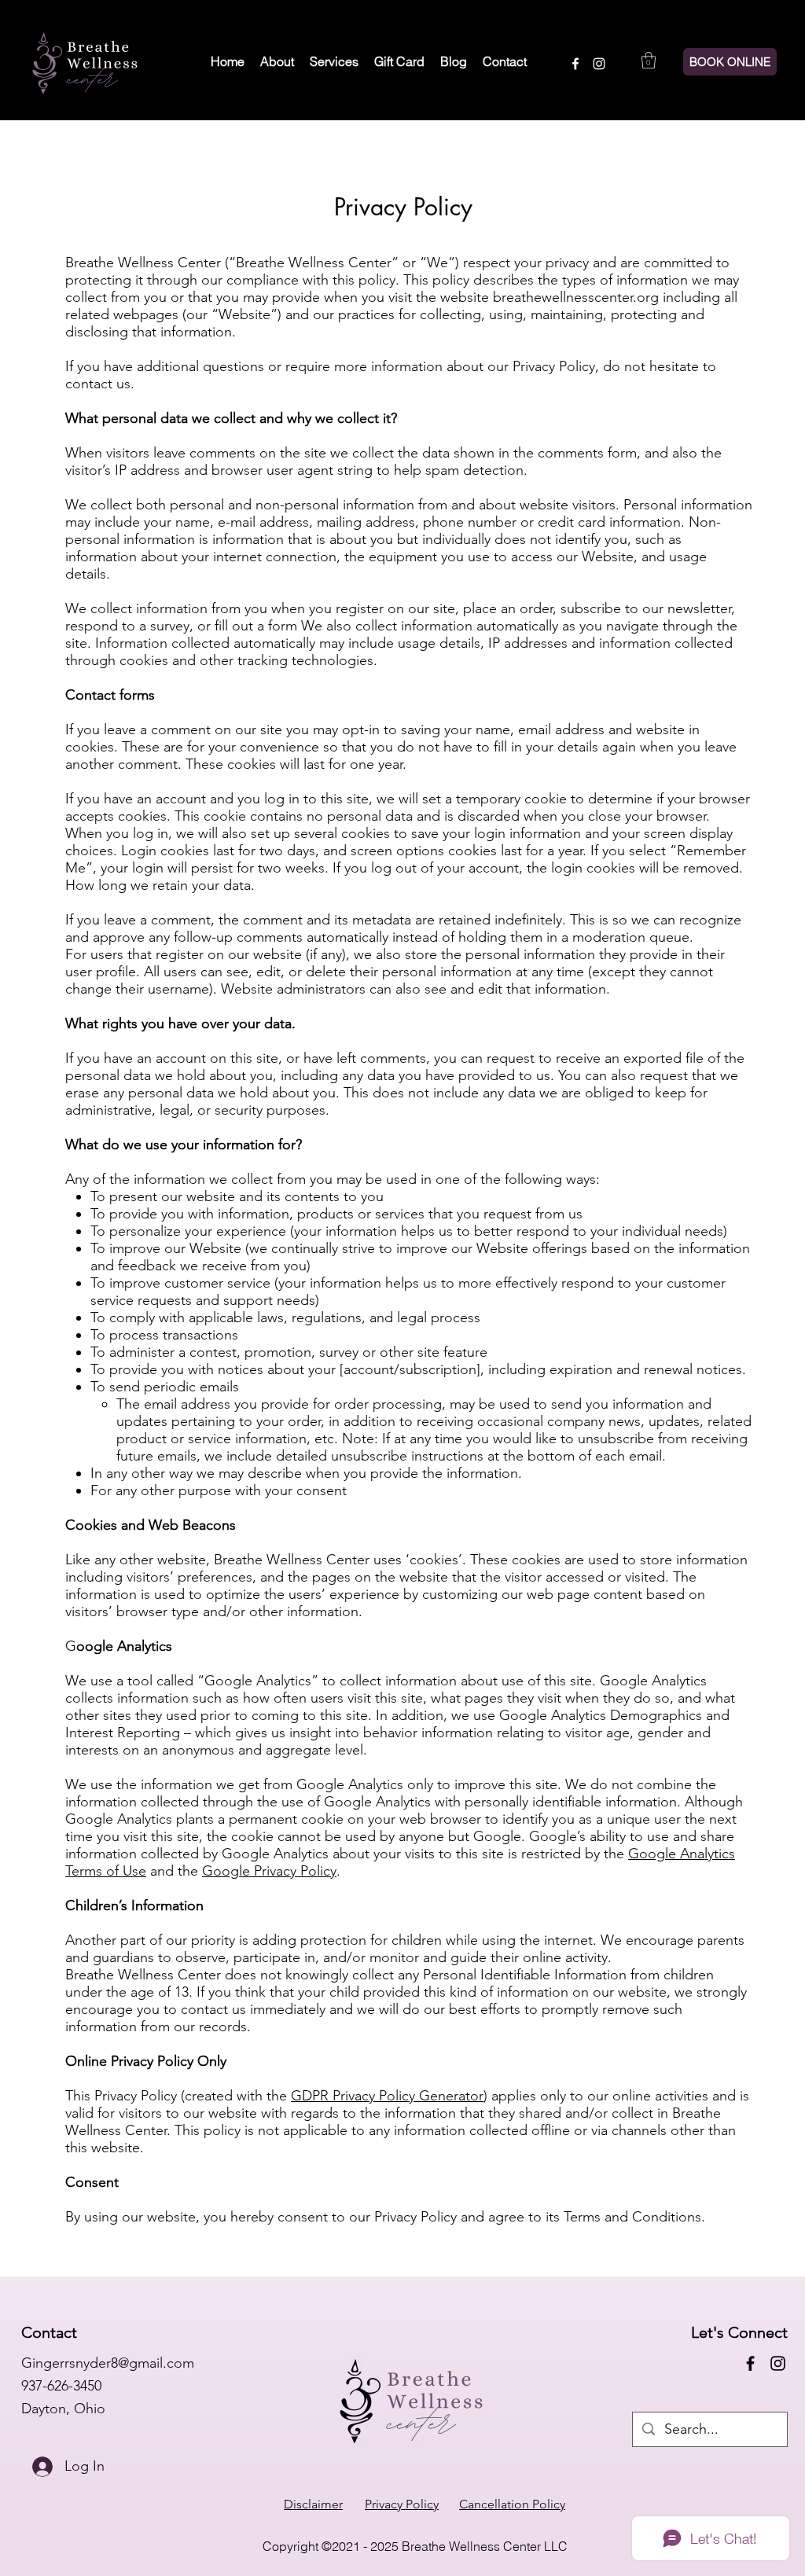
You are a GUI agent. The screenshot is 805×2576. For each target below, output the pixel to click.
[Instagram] (599, 64)
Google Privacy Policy (269, 1871)
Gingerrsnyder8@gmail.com (108, 2363)
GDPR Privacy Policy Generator (387, 2096)
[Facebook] (575, 64)
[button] (649, 60)
